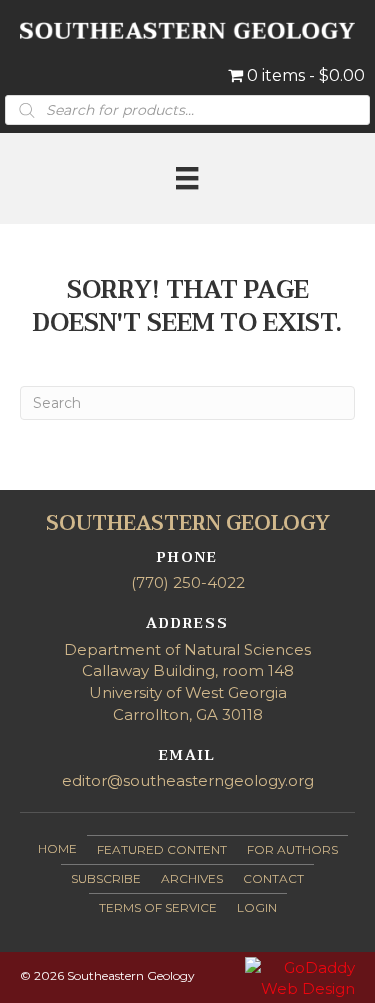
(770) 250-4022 (188, 582)
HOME (57, 848)
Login (257, 907)
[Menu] (187, 178)
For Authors (292, 849)
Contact (273, 878)
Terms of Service (158, 907)
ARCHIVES (192, 878)
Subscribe (106, 878)
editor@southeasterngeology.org (188, 780)
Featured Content (162, 849)
